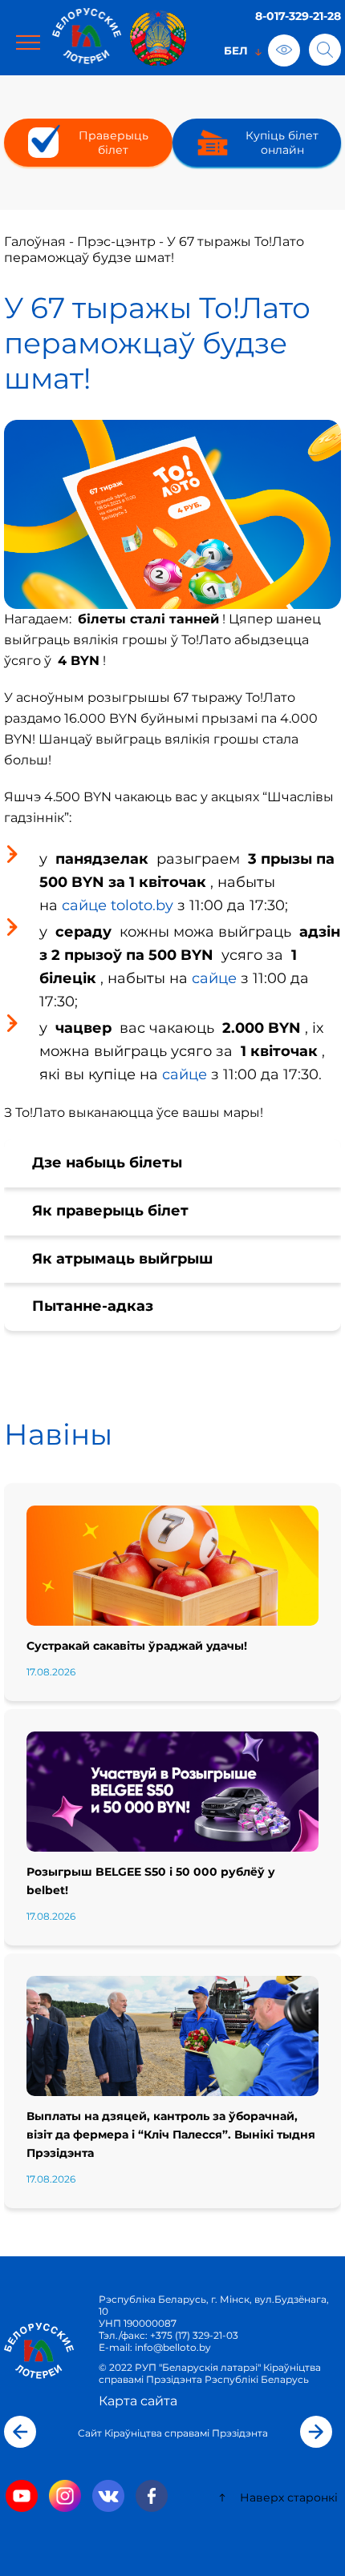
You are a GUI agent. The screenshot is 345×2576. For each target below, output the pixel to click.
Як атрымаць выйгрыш (122, 1259)
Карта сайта (138, 2401)
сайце (214, 978)
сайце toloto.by (118, 905)
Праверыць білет (114, 143)
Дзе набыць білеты (107, 1163)
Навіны (58, 1434)
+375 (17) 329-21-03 (194, 2335)
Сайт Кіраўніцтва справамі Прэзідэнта (173, 2433)
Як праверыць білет (110, 1211)
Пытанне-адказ (93, 1306)
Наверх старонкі (287, 2497)
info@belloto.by (172, 2347)
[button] (20, 2432)
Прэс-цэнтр (116, 242)
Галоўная (35, 242)
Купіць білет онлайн (282, 143)
